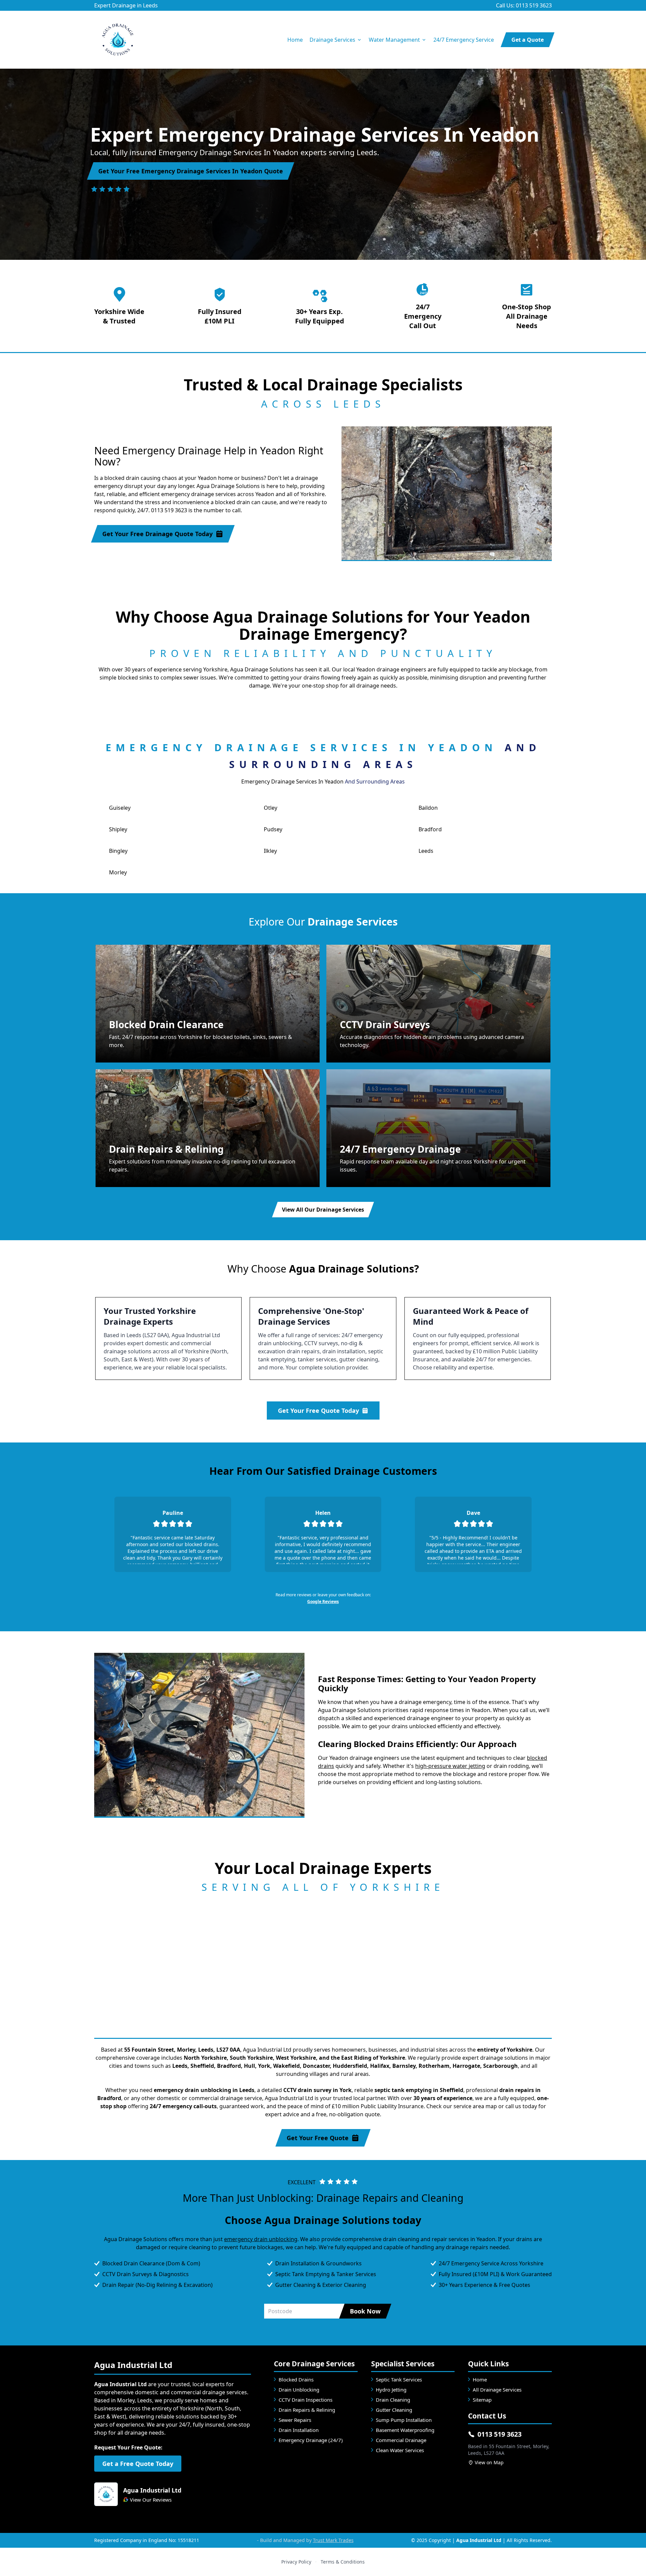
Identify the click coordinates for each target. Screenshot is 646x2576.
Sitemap (482, 2400)
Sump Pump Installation (404, 2420)
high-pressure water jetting (450, 1766)
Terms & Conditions (343, 2562)
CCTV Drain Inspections (306, 2400)
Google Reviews (323, 1602)
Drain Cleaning (393, 2400)
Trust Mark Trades (333, 2540)
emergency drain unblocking (261, 2239)
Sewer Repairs (295, 2420)
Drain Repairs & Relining (307, 2410)
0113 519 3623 (499, 2434)
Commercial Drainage (401, 2440)
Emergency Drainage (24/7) (311, 2440)
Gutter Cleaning (394, 2410)
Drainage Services (332, 40)
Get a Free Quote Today (138, 2464)
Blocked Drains (296, 2379)
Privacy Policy (296, 2562)
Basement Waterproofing (405, 2430)
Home (295, 40)
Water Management (394, 40)
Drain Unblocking (299, 2390)
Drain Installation (299, 2430)
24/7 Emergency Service (464, 40)
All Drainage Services (497, 2390)
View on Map (489, 2462)
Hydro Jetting (391, 2390)
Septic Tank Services (399, 2379)
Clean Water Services (400, 2450)
